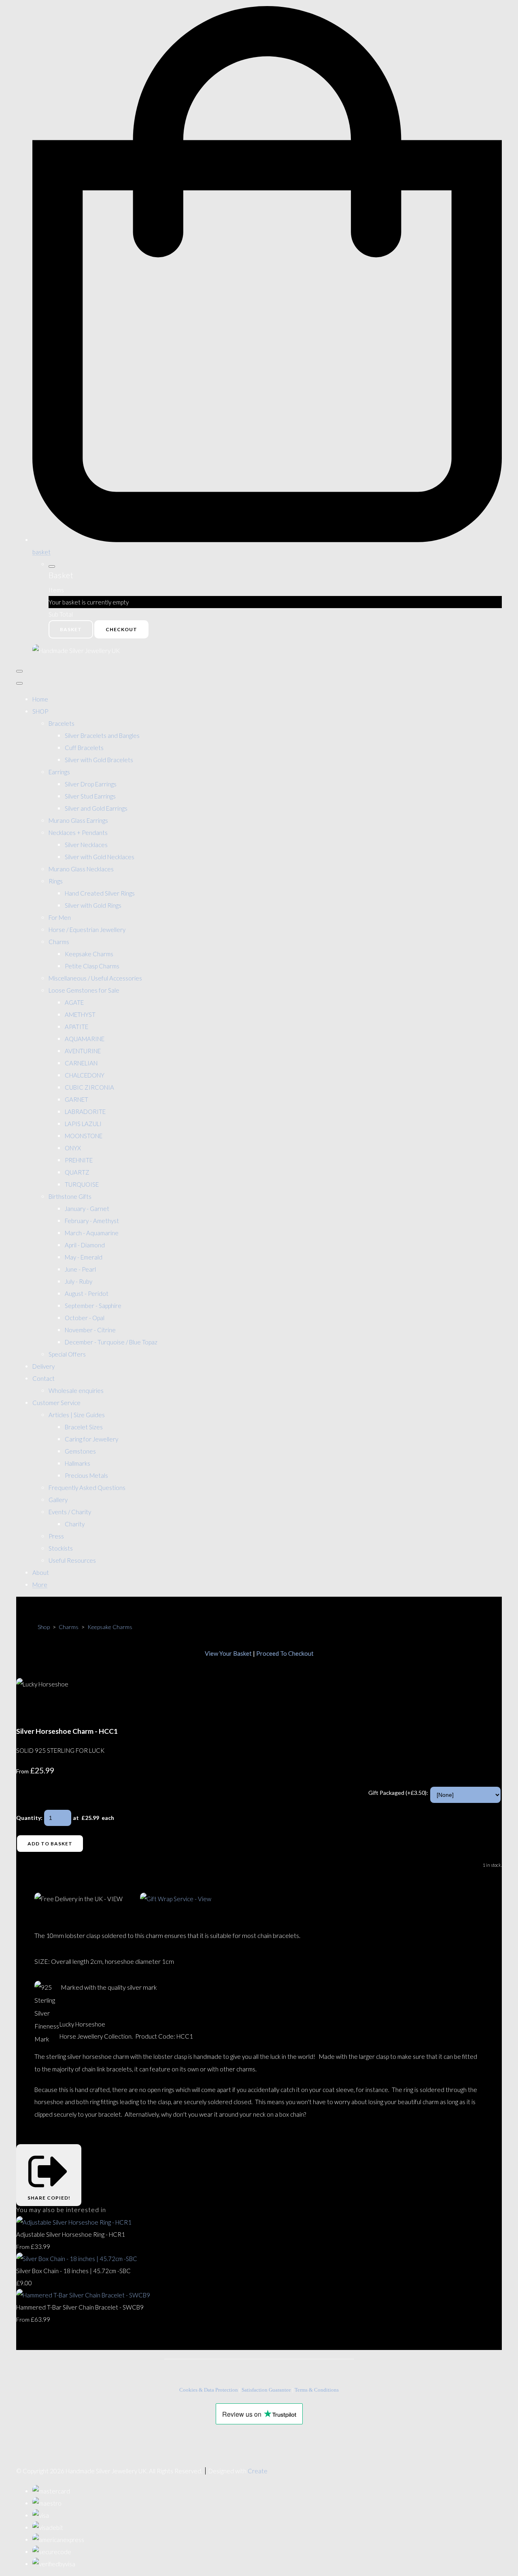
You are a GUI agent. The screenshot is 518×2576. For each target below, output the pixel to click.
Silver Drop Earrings (91, 784)
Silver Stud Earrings (90, 796)
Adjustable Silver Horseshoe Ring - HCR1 (71, 2234)
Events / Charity (70, 1512)
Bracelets (62, 723)
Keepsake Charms (89, 954)
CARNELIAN (81, 1063)
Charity (75, 1524)
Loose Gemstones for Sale (84, 990)
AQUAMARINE (85, 1039)
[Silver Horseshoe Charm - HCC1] (58, 1708)
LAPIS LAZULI (83, 1124)
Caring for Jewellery (91, 1439)
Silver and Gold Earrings (96, 808)
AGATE (74, 1002)
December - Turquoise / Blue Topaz (111, 1342)
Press (56, 1536)
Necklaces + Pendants (78, 833)
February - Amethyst (92, 1221)
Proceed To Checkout (285, 1653)
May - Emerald (84, 1257)
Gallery (58, 1500)
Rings (56, 881)
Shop (44, 1627)
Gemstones (80, 1451)
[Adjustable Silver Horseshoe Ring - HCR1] (74, 2222)
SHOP (40, 711)
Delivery (44, 1366)
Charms (59, 942)
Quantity (29, 1818)
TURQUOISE (82, 1184)
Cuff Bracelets (84, 748)
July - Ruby (79, 1281)
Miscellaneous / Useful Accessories (95, 978)
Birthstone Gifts (70, 1196)
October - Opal (85, 1318)
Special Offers (67, 1354)
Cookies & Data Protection (209, 2390)
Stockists (61, 1548)
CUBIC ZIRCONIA (89, 1087)
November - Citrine (90, 1330)
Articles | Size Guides (77, 1415)
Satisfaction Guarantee (266, 2390)
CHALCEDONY (85, 1075)
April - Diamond (85, 1245)
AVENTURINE (83, 1051)
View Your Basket (228, 1653)
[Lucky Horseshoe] (28, 1708)
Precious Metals (86, 1475)
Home (40, 699)
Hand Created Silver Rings (100, 893)
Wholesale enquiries (76, 1390)
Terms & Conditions (317, 2390)
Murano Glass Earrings (78, 820)
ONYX (73, 1148)
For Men (60, 917)
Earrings (59, 772)
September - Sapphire (93, 1306)
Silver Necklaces (86, 845)
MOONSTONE (84, 1136)
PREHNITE (79, 1160)
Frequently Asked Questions (87, 1488)
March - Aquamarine (92, 1233)
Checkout (121, 629)
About (41, 1572)
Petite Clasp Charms (92, 966)
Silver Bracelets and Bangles (102, 735)
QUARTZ (77, 1172)
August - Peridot (87, 1293)
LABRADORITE (85, 1112)
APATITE (76, 1027)
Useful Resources (72, 1560)
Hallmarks (77, 1463)
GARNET (76, 1099)
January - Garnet (87, 1209)
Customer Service (56, 1403)
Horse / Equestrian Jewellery (87, 930)
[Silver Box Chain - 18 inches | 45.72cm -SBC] (77, 2259)
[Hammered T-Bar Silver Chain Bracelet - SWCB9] (83, 2295)
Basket (71, 629)
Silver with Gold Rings (93, 905)
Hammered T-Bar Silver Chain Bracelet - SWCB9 (80, 2307)
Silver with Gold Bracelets (99, 760)
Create (258, 2471)
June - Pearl (80, 1269)
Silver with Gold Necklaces (100, 857)
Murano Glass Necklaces (81, 869)
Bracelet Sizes (84, 1427)
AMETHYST (80, 1014)
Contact (44, 1378)
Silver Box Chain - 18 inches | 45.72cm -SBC (73, 2271)
